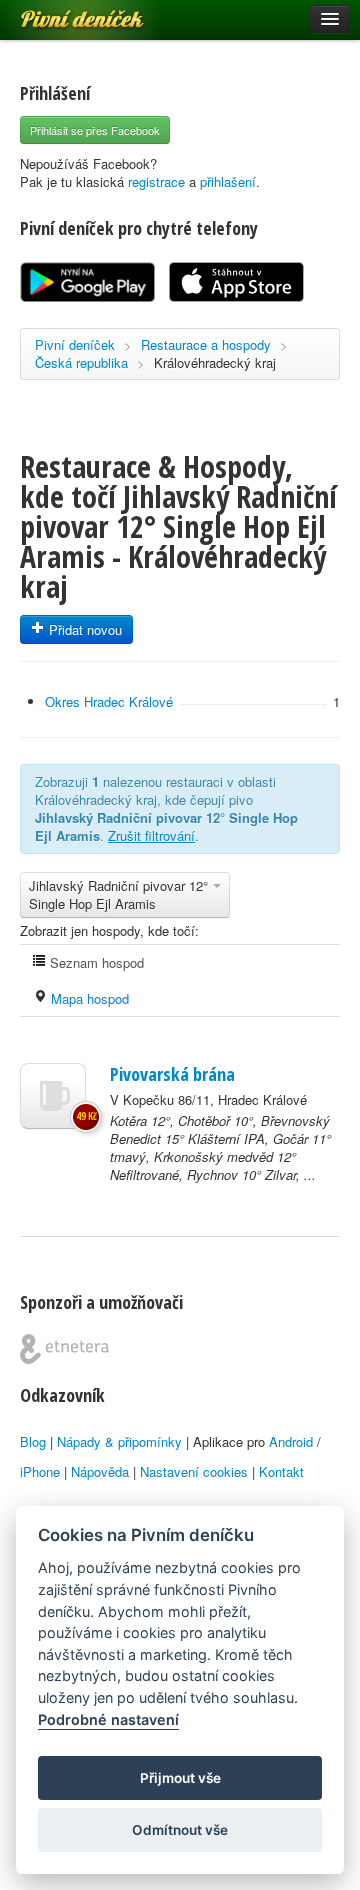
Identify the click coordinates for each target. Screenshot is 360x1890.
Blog (33, 1441)
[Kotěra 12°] (53, 1096)
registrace (156, 181)
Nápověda (100, 1471)
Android (291, 1441)
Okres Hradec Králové (109, 701)
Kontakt (281, 1471)
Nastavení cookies (194, 1471)
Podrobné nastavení (108, 1719)
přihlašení (228, 181)
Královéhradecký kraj (215, 362)
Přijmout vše (180, 1778)
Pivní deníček (60, 12)
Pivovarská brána (172, 1074)
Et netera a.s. (64, 1349)
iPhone (40, 1471)
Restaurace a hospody (206, 344)
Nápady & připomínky (119, 1441)
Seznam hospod (95, 962)
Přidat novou (83, 629)
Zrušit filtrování (151, 835)
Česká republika (81, 362)
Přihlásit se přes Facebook (95, 130)
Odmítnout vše (180, 1830)
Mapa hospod (88, 998)
